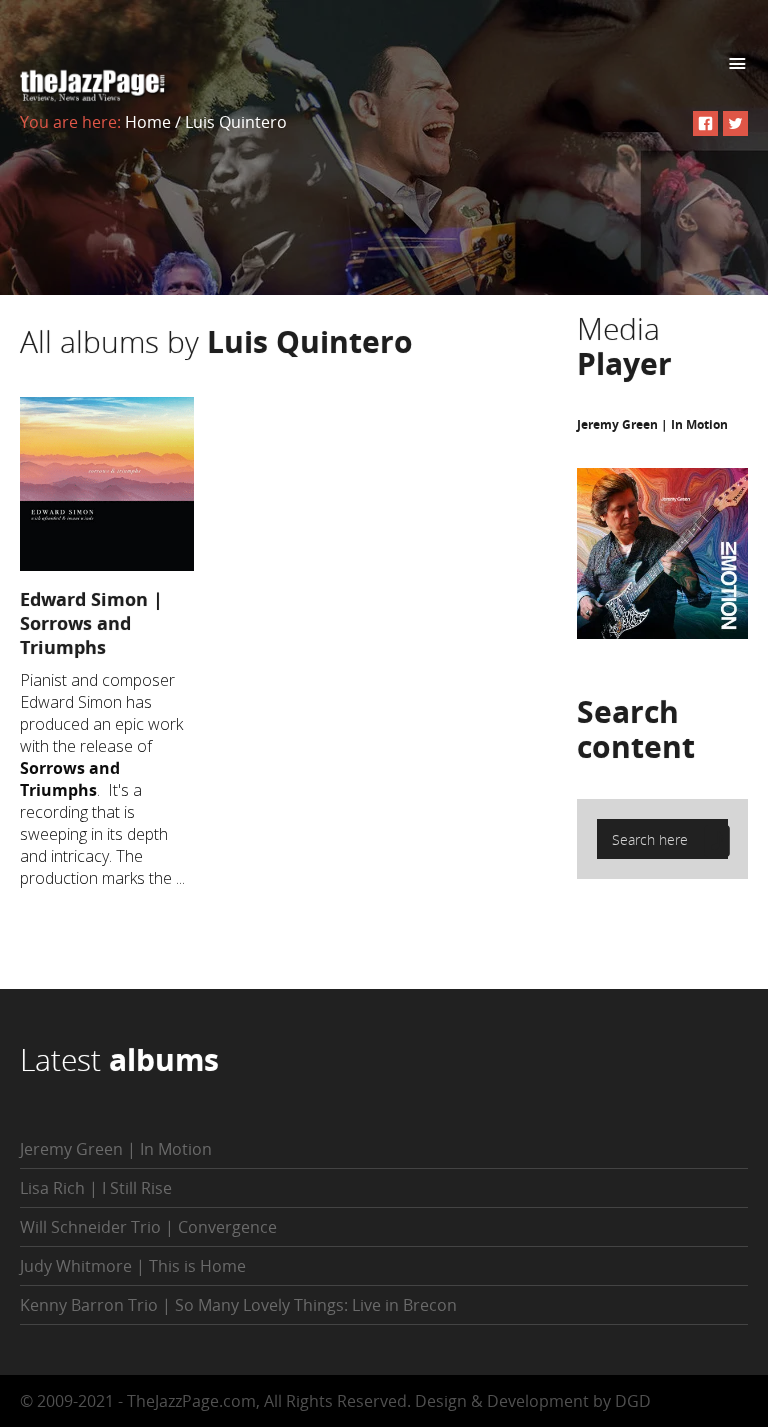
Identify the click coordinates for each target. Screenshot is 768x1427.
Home (148, 122)
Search (636, 729)
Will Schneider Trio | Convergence (148, 1227)
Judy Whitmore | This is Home (133, 1266)
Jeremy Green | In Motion (652, 424)
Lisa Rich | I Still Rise (96, 1188)
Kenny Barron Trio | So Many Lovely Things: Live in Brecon (238, 1305)
